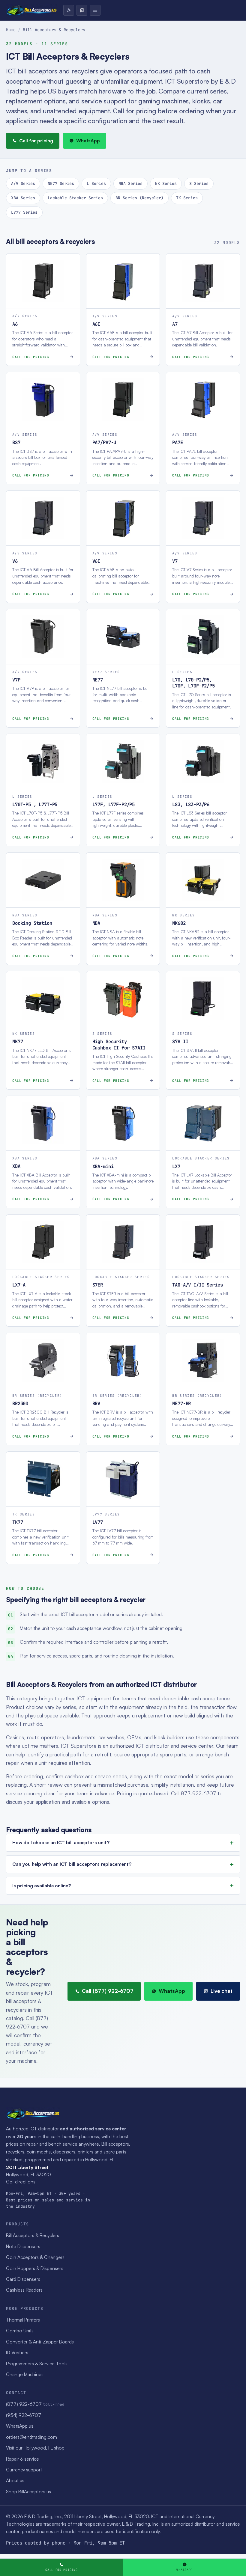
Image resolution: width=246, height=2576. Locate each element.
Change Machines (25, 2374)
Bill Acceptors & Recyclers (33, 2235)
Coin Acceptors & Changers (35, 2257)
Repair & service (22, 2459)
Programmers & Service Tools (37, 2364)
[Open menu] (95, 10)
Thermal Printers (23, 2320)
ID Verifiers (17, 2352)
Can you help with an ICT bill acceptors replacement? (72, 1864)
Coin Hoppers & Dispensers (35, 2268)
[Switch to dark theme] (69, 10)
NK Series (166, 183)
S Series (199, 183)
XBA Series (23, 198)
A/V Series (23, 183)
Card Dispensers (23, 2279)
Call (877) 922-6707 (108, 1991)
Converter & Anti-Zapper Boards (40, 2342)
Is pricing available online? (42, 1886)
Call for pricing (36, 141)
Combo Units (20, 2331)
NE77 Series (61, 183)
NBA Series (130, 183)
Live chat (222, 1991)
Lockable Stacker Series (75, 198)
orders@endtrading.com (31, 2437)
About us (15, 2480)
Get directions (21, 2182)
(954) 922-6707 (24, 2415)
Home (11, 30)
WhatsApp (88, 141)
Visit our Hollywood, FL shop (35, 2448)
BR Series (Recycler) (139, 198)
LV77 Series (24, 212)
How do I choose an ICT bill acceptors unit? (61, 1842)
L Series (96, 183)
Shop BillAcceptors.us (28, 2491)
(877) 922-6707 (35, 2404)
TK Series (187, 198)
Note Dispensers (23, 2246)
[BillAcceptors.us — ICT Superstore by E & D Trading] (32, 10)
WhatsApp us (20, 2426)
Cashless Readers (24, 2290)
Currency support (24, 2470)
